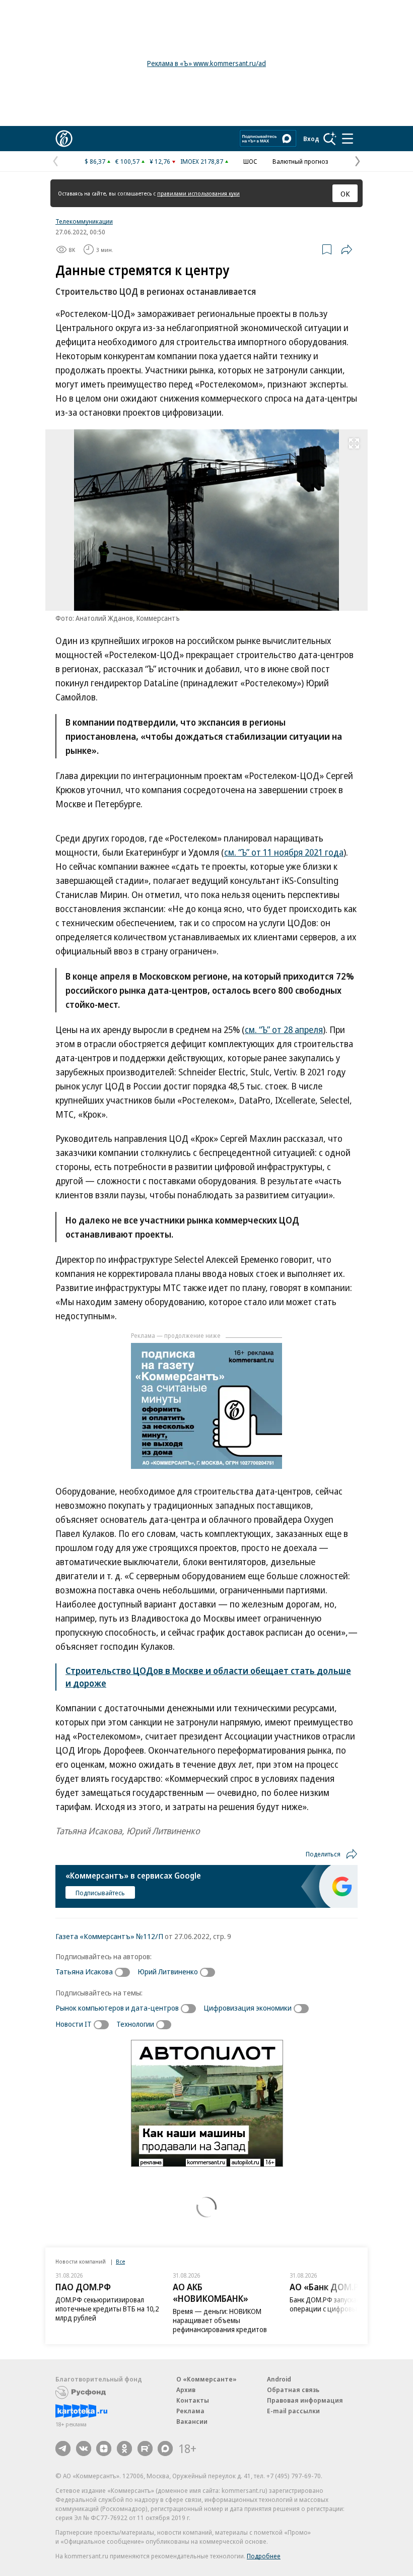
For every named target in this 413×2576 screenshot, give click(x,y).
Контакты (193, 2400)
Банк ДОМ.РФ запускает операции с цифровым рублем (338, 2304)
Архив (186, 2390)
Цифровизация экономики (248, 2008)
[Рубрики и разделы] (348, 139)
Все (120, 2261)
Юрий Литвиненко (168, 1971)
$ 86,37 (95, 161)
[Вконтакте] (84, 2449)
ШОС (250, 161)
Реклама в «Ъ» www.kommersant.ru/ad (206, 63)
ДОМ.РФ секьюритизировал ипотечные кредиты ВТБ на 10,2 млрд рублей (107, 2309)
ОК (345, 194)
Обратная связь (293, 2390)
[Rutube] (145, 2449)
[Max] (165, 2449)
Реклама (190, 2411)
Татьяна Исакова (84, 1971)
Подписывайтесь (100, 1893)
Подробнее (264, 2556)
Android (279, 2379)
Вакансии (192, 2421)
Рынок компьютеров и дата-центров (117, 2008)
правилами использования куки (198, 193)
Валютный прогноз (300, 161)
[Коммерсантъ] (64, 139)
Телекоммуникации (84, 221)
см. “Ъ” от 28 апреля (284, 1029)
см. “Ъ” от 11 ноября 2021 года (284, 852)
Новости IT (74, 2024)
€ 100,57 (127, 161)
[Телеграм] (63, 2449)
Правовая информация (305, 2400)
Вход (311, 139)
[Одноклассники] (124, 2449)
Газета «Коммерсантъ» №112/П (109, 1936)
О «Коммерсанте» (206, 2379)
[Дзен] (104, 2449)
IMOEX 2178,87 (202, 161)
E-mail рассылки (293, 2411)
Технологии (135, 2024)
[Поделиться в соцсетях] (347, 249)
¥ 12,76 (160, 161)
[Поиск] (330, 139)
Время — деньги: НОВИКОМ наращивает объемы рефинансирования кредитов (220, 2320)
